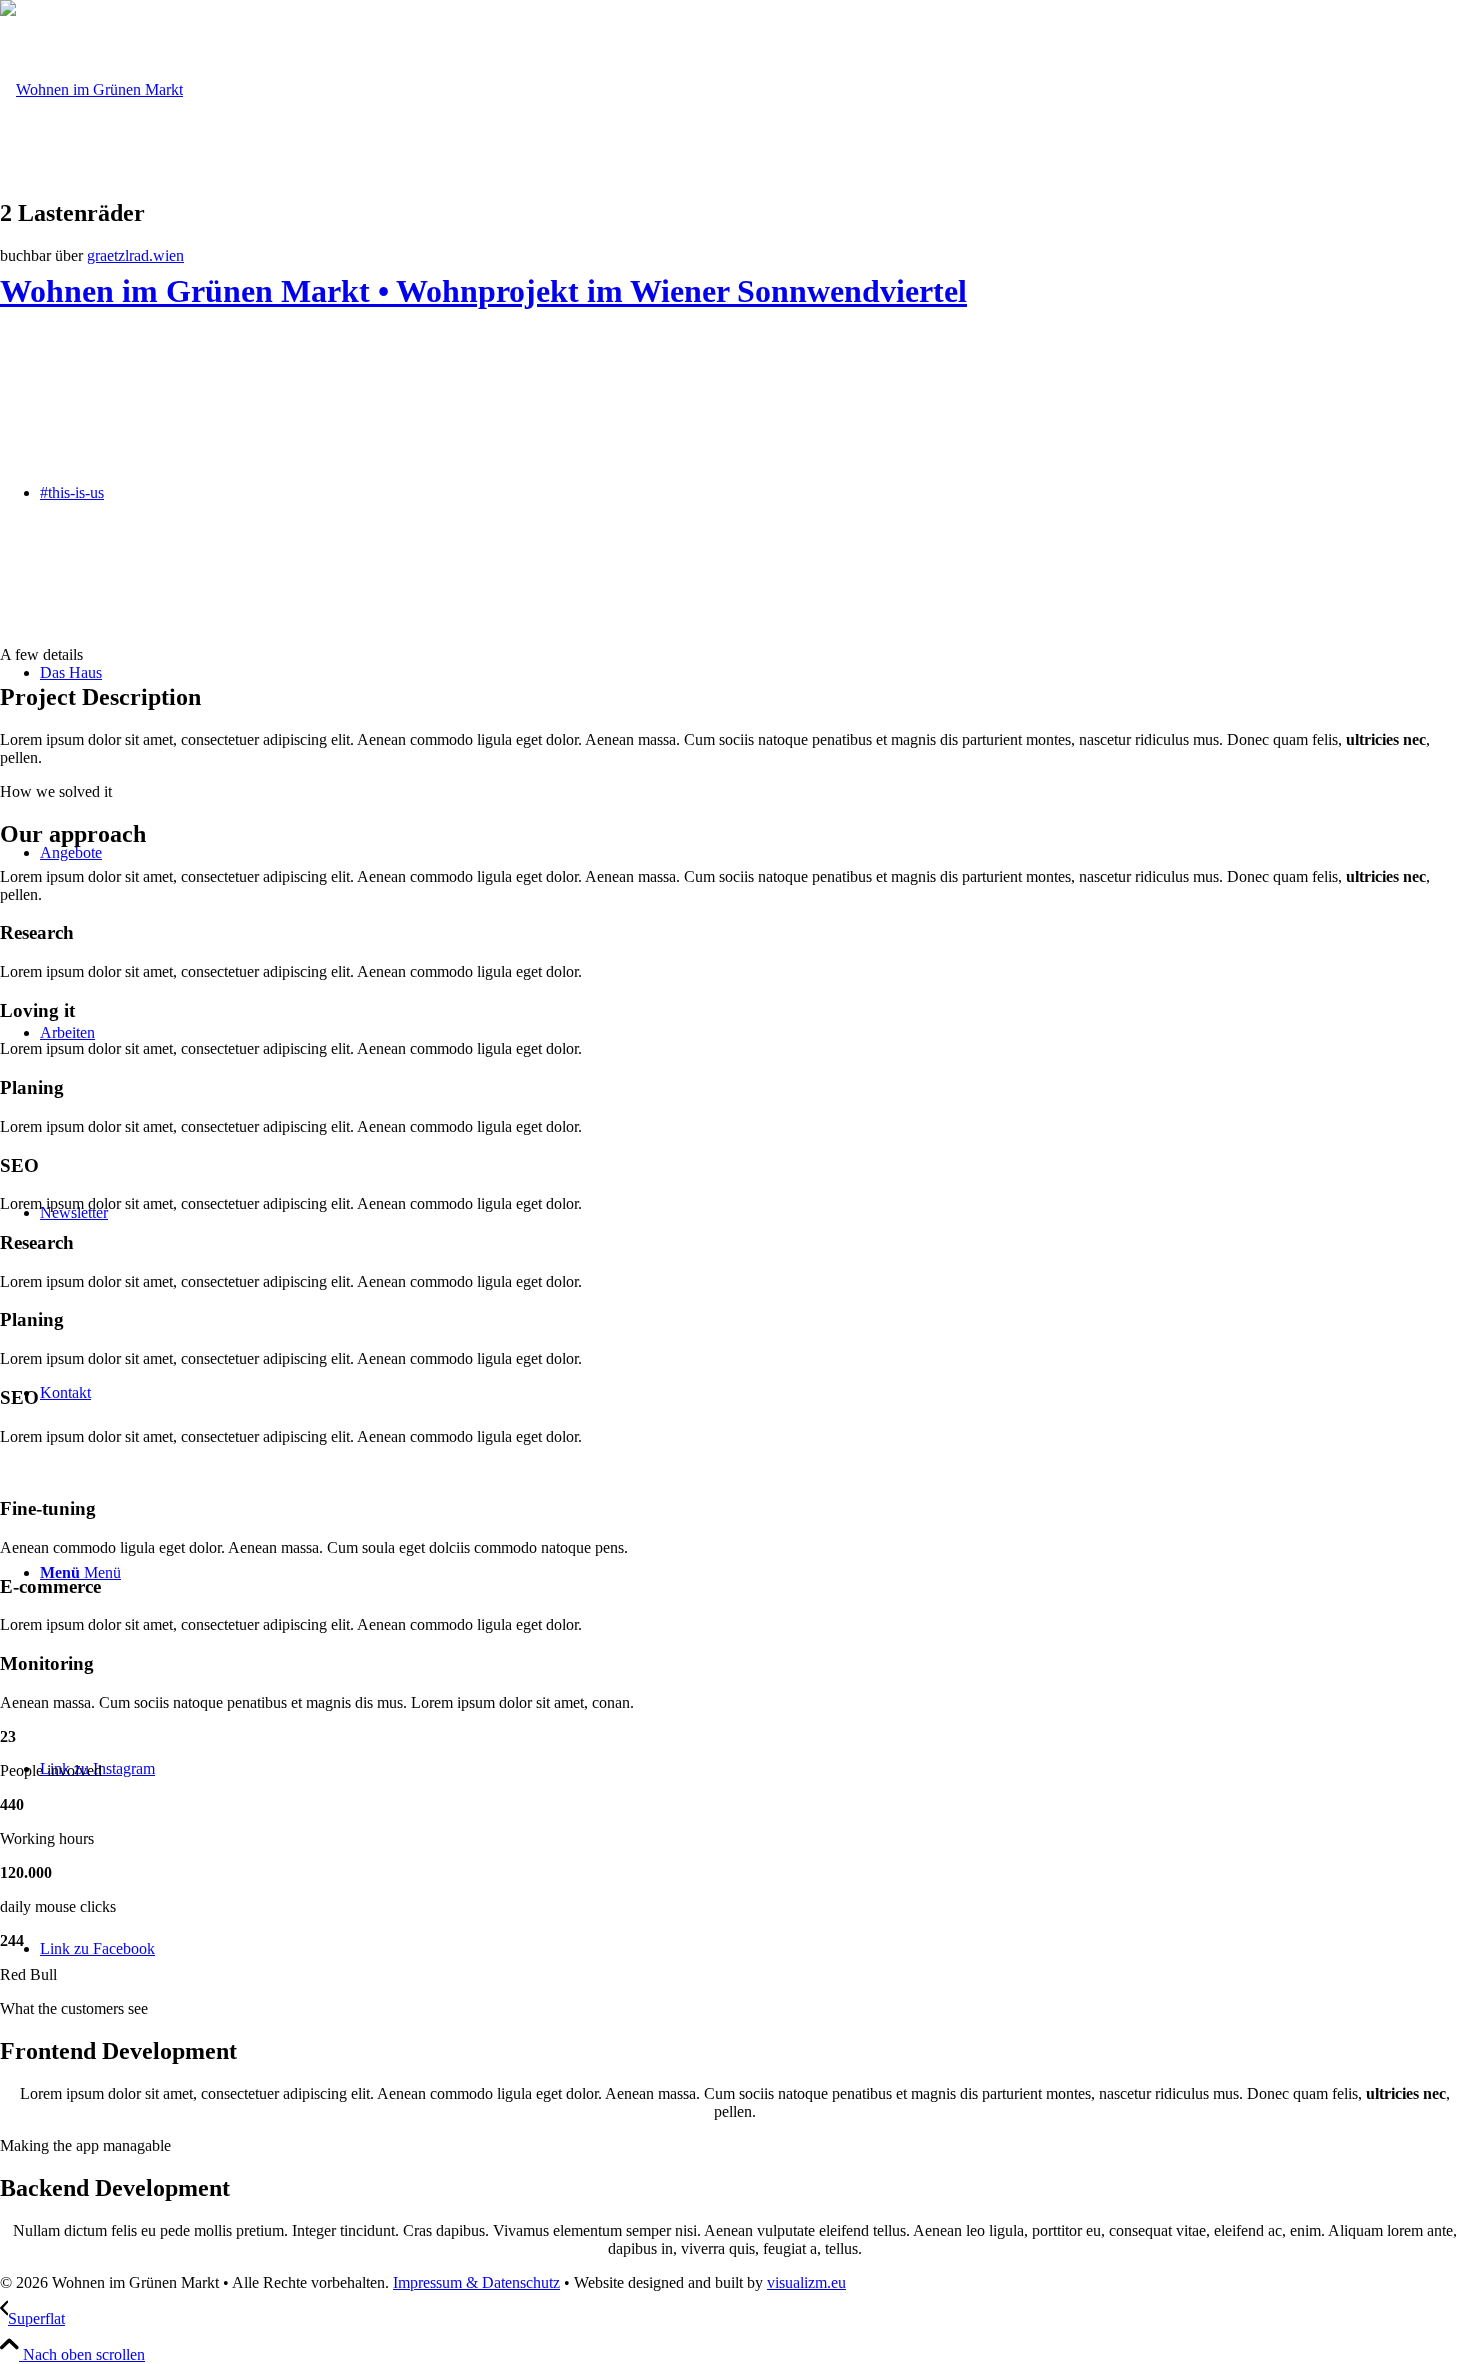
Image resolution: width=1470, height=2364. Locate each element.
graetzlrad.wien (135, 255)
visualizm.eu (806, 2282)
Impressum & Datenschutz (476, 2282)
